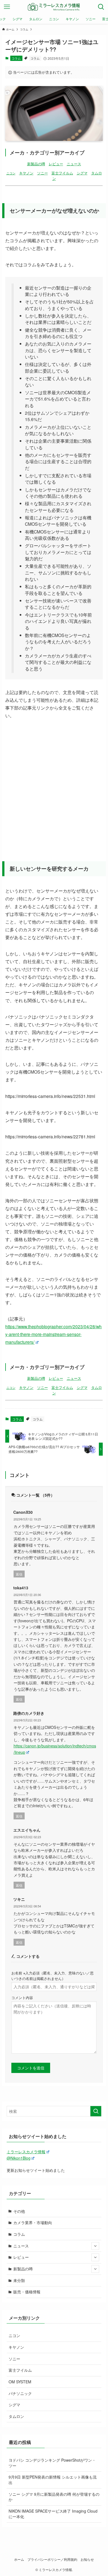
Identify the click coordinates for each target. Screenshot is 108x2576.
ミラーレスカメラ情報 (26, 2152)
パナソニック (20, 2393)
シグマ (82, 173)
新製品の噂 (36, 164)
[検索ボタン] (101, 7)
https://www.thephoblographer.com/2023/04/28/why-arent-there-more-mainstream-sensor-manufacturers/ (53, 1334)
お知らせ (87, 2559)
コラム (16, 58)
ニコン (11, 173)
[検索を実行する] (96, 2111)
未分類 (19, 2280)
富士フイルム (62, 173)
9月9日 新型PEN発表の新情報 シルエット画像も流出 (53, 2480)
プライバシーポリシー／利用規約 (52, 2559)
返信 (19, 1574)
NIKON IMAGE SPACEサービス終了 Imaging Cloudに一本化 (53, 2514)
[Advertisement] (54, 784)
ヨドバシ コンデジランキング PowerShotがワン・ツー (52, 2463)
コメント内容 (22, 1998)
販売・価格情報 (27, 2292)
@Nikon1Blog (19, 2158)
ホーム (19, 2559)
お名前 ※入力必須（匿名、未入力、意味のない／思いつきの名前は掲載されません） (52, 1976)
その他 (19, 2211)
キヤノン (26, 173)
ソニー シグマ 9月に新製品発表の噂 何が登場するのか (54, 2497)
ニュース (74, 164)
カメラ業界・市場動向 (33, 2222)
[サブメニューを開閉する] (95, 2246)
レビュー (56, 164)
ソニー (43, 173)
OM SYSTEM (20, 2382)
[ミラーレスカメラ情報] (54, 7)
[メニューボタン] (7, 7)
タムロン (16, 2416)
